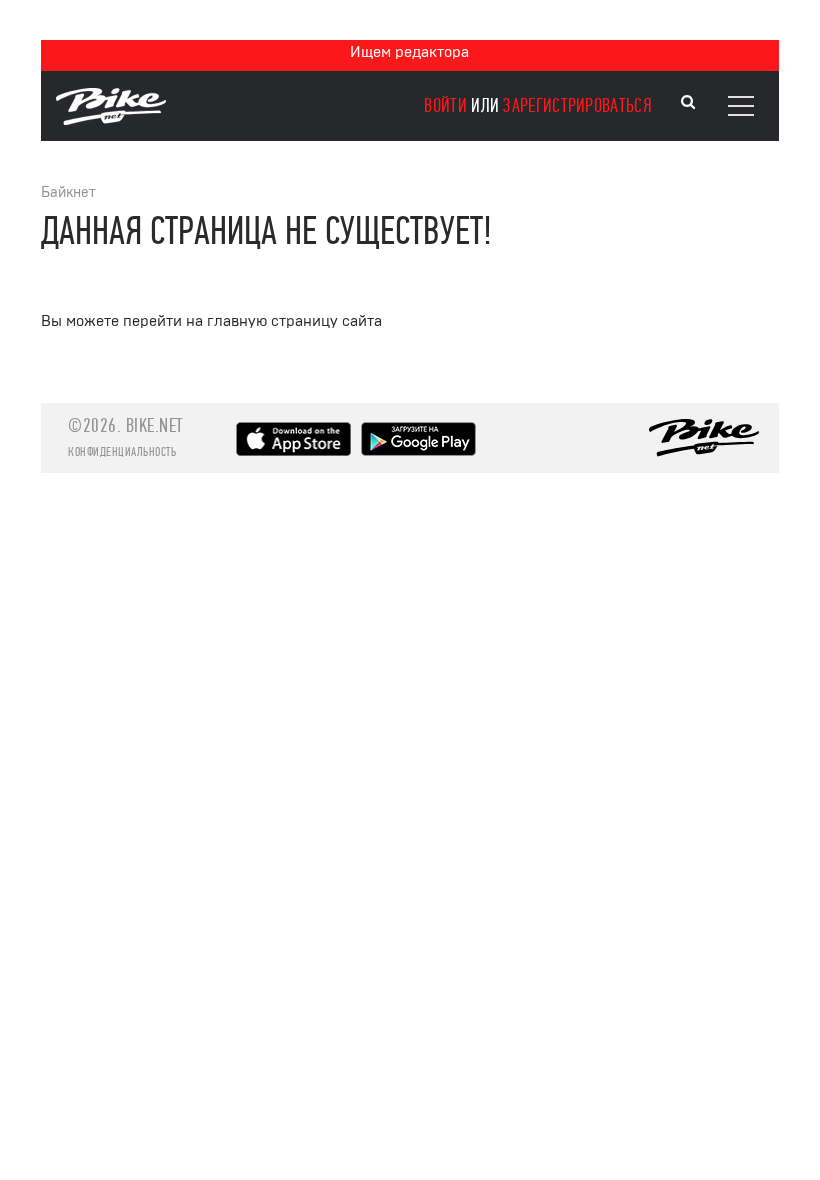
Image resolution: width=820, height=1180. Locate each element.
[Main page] (111, 120)
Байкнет (68, 192)
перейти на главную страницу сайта (252, 321)
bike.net (154, 425)
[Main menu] (741, 106)
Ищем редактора (409, 52)
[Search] (688, 102)
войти (445, 105)
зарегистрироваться (577, 105)
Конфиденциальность (122, 452)
